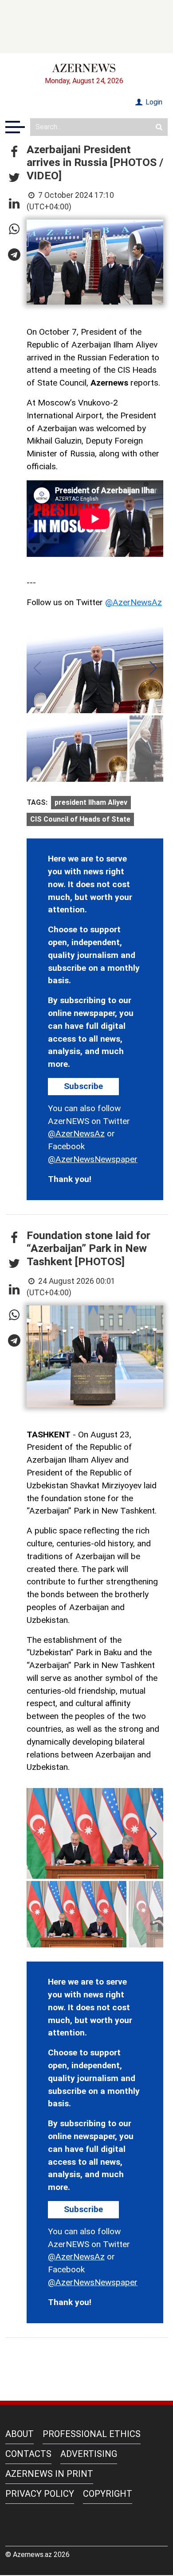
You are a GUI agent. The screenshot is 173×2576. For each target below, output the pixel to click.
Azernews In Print (49, 2474)
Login (153, 102)
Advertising (89, 2454)
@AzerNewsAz (134, 602)
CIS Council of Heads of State (80, 819)
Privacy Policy (40, 2494)
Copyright (108, 2494)
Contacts (28, 2454)
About (20, 2434)
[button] (14, 152)
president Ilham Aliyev (91, 802)
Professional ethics (92, 2434)
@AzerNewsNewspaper (93, 1159)
